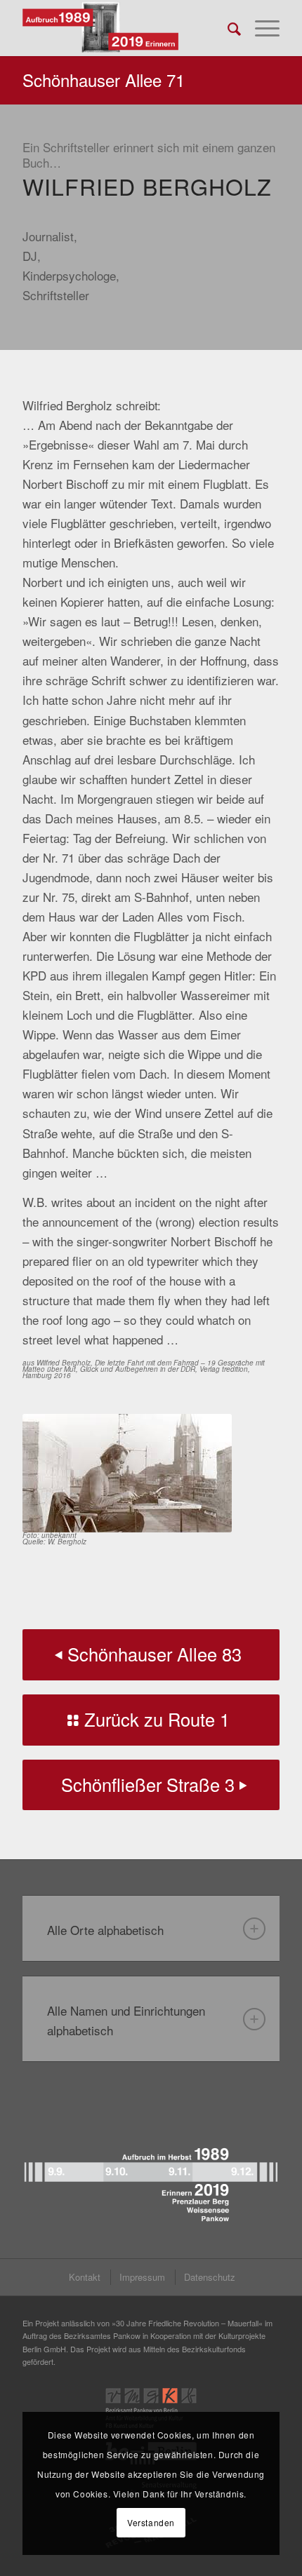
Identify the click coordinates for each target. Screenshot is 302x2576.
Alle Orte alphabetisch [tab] (105, 1930)
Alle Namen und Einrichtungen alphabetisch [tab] (126, 2020)
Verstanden (151, 2522)
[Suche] (227, 28)
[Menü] (260, 28)
